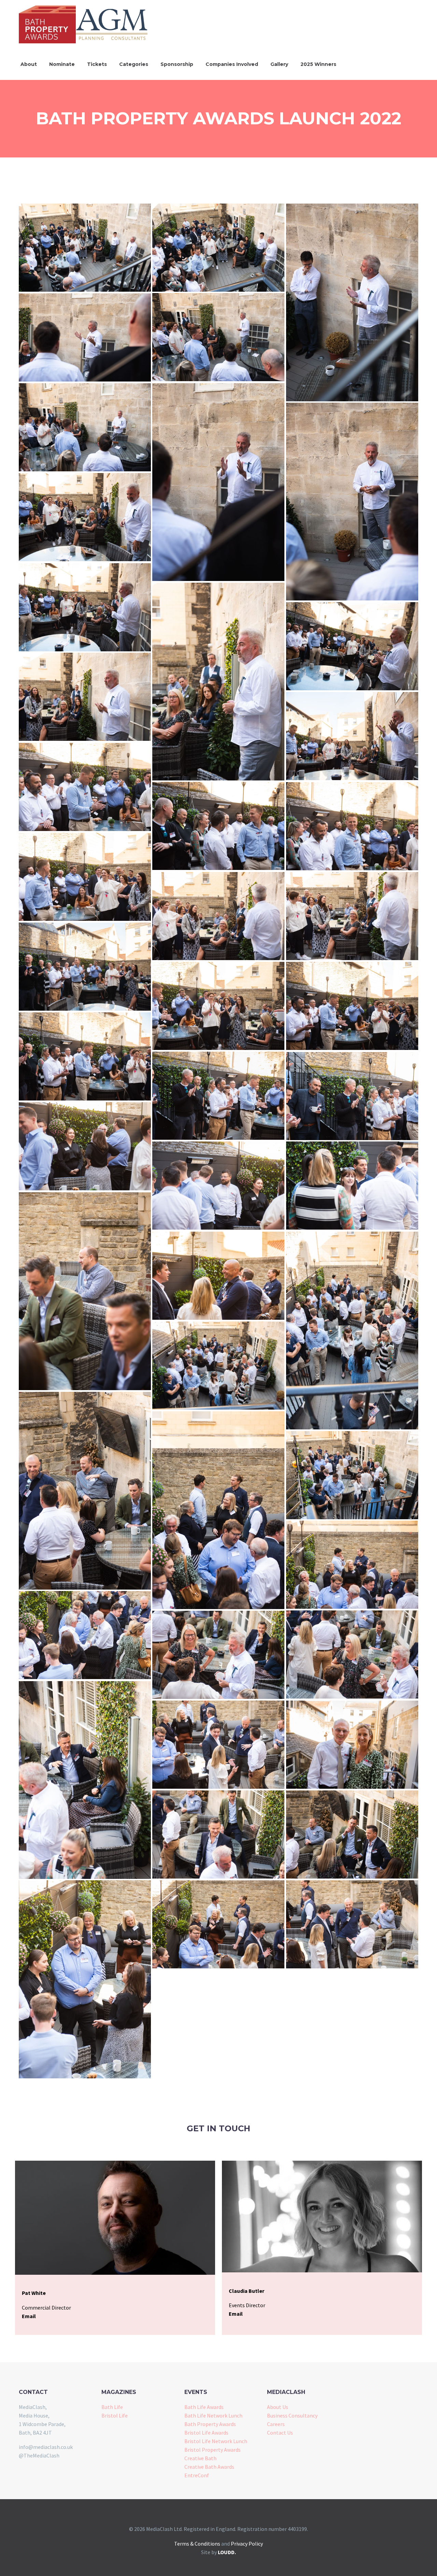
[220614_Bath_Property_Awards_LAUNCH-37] (352, 1565)
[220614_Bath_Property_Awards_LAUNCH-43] (218, 1745)
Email (29, 2316)
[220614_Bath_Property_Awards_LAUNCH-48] (85, 1979)
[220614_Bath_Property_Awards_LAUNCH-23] (352, 1006)
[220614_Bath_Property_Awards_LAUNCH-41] (85, 1780)
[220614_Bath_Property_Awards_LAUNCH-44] (352, 1834)
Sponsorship (177, 64)
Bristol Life (115, 2415)
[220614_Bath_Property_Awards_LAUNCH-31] (218, 1276)
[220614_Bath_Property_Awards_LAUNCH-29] (352, 1186)
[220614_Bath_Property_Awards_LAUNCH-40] (218, 1655)
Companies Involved (232, 64)
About (29, 64)
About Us (278, 2407)
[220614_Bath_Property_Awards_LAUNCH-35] (218, 1510)
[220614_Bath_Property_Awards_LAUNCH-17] (352, 826)
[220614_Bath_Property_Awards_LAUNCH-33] (218, 1366)
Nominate (62, 64)
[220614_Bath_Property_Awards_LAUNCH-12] (352, 646)
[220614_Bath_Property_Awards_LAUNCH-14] (352, 736)
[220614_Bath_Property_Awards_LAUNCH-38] (85, 1635)
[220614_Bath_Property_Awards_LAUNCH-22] (218, 1006)
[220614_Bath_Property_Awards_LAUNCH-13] (85, 697)
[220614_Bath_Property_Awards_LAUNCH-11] (218, 682)
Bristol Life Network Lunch (216, 2441)
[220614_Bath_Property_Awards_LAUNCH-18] (85, 877)
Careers (276, 2424)
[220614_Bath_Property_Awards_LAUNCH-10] (85, 607)
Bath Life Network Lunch (213, 2415)
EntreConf (197, 2475)
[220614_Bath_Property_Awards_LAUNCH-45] (218, 1834)
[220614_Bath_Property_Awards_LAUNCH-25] (218, 1096)
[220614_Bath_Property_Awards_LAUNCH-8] (352, 502)
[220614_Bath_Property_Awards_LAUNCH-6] (218, 482)
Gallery (279, 64)
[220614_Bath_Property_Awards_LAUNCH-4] (218, 337)
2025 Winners (318, 64)
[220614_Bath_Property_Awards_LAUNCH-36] (352, 1475)
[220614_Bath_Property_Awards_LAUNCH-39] (352, 1654)
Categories (134, 64)
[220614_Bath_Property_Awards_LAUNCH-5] (85, 337)
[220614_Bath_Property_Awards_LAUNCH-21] (85, 967)
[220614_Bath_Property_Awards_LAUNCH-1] (85, 248)
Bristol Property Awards (213, 2450)
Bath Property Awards (210, 2424)
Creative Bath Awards (209, 2467)
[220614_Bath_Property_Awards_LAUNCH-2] (218, 248)
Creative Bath (200, 2458)
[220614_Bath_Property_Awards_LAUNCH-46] (218, 1924)
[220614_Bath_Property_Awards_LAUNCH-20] (352, 916)
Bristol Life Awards (206, 2433)
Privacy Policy (247, 2544)
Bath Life (112, 2407)
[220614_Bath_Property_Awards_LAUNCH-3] (352, 302)
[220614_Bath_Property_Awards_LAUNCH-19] (218, 916)
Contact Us (280, 2433)
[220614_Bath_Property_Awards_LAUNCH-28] (218, 1186)
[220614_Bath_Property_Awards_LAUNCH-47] (352, 1924)
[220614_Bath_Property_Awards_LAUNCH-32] (352, 1331)
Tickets (97, 64)
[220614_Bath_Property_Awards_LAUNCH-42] (352, 1745)
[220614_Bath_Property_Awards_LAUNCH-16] (218, 826)
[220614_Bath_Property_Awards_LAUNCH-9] (85, 517)
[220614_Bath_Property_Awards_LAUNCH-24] (85, 1056)
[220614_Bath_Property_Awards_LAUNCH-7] (85, 427)
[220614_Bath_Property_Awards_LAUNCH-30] (85, 1291)
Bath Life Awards (204, 2407)
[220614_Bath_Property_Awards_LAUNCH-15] (85, 787)
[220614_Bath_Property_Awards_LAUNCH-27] (85, 1146)
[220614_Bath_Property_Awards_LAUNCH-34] (85, 1491)
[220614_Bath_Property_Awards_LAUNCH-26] (352, 1096)
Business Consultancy (292, 2415)
